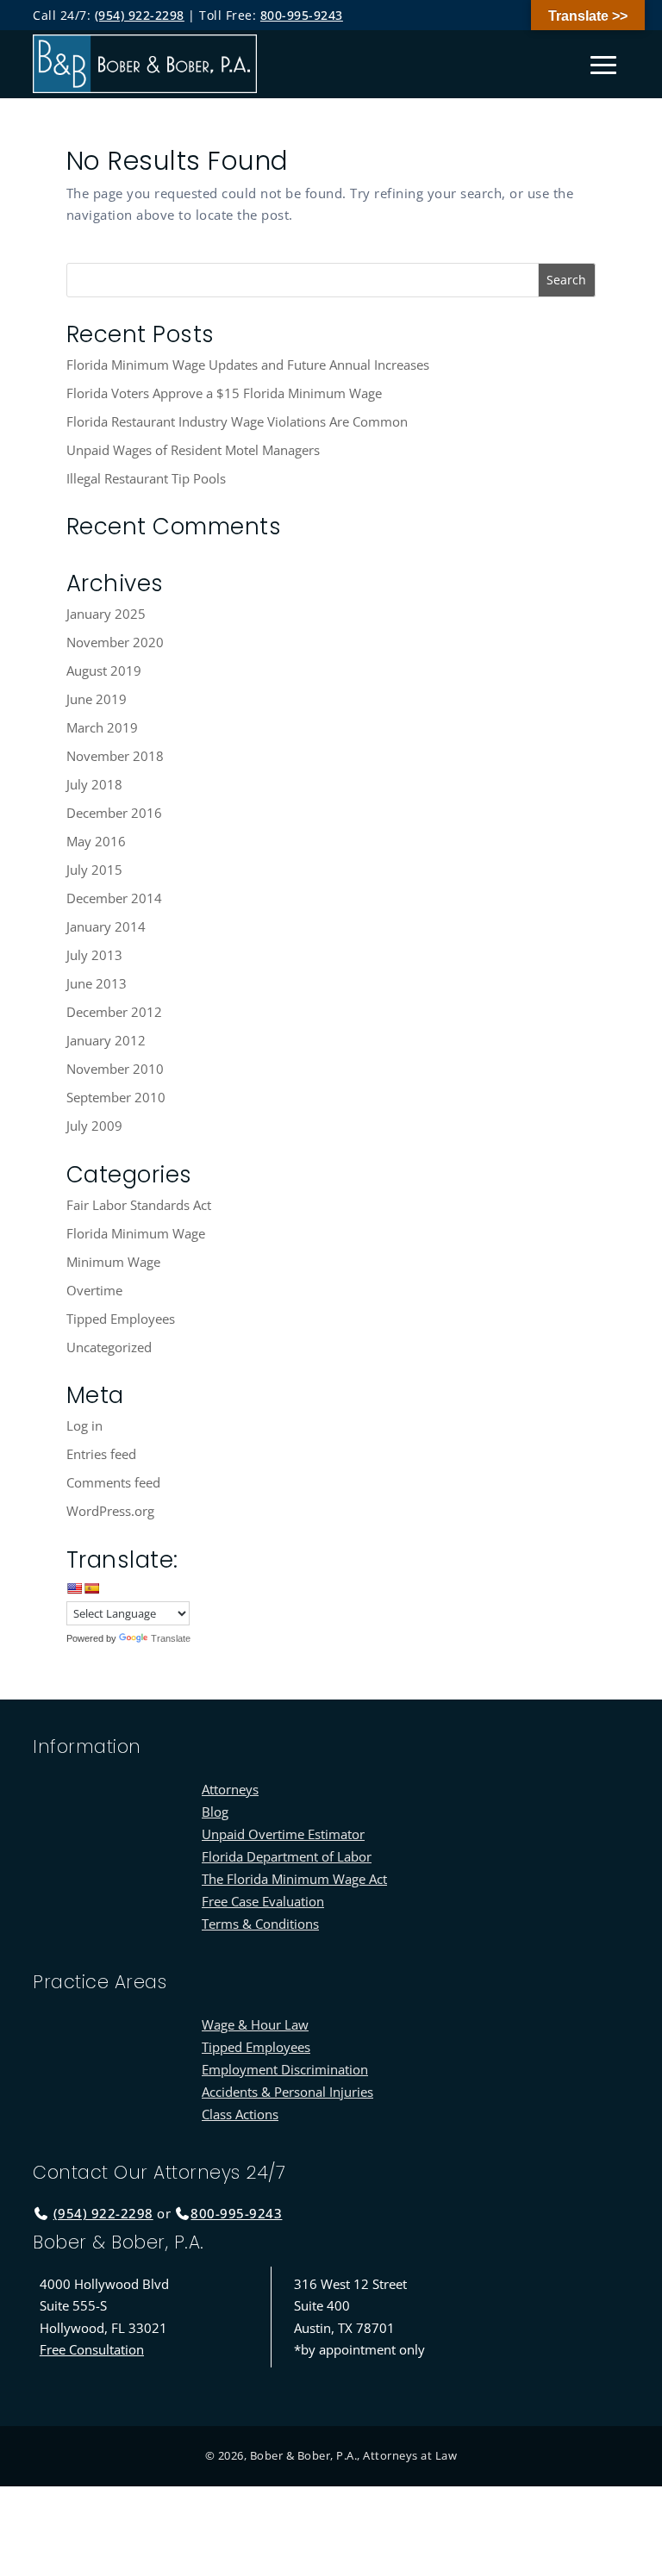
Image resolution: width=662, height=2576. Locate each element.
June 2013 (97, 983)
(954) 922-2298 (140, 15)
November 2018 (115, 756)
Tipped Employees (121, 1319)
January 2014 (106, 926)
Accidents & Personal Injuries (287, 2092)
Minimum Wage (113, 1262)
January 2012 (106, 1040)
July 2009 (94, 1126)
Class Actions (240, 2114)
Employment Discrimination (285, 2069)
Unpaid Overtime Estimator (283, 1834)
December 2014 (114, 898)
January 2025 (106, 614)
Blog (215, 1812)
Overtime (94, 1290)
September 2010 (116, 1097)
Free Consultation (92, 2349)
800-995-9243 (302, 15)
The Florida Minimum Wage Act (294, 1879)
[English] (74, 1588)
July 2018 (94, 784)
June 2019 (97, 699)
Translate (171, 1638)
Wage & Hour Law (255, 2024)
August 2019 (104, 671)
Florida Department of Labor (287, 1856)
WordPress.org (110, 1511)
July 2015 (94, 870)
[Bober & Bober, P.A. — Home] (145, 64)
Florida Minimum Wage (136, 1233)
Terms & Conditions (260, 1924)
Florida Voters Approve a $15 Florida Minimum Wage (224, 393)
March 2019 (102, 727)
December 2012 (114, 1012)
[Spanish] (91, 1588)
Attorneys (230, 1789)
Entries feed (101, 1454)
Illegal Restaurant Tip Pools (146, 478)
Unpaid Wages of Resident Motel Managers (193, 450)
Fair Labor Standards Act (139, 1205)
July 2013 (94, 955)
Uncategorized (109, 1347)
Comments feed (113, 1482)
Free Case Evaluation (263, 1901)
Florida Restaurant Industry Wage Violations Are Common (237, 421)
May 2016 (96, 841)
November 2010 (115, 1069)
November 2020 (115, 642)
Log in (84, 1425)
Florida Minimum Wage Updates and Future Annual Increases (248, 365)
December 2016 (114, 813)
